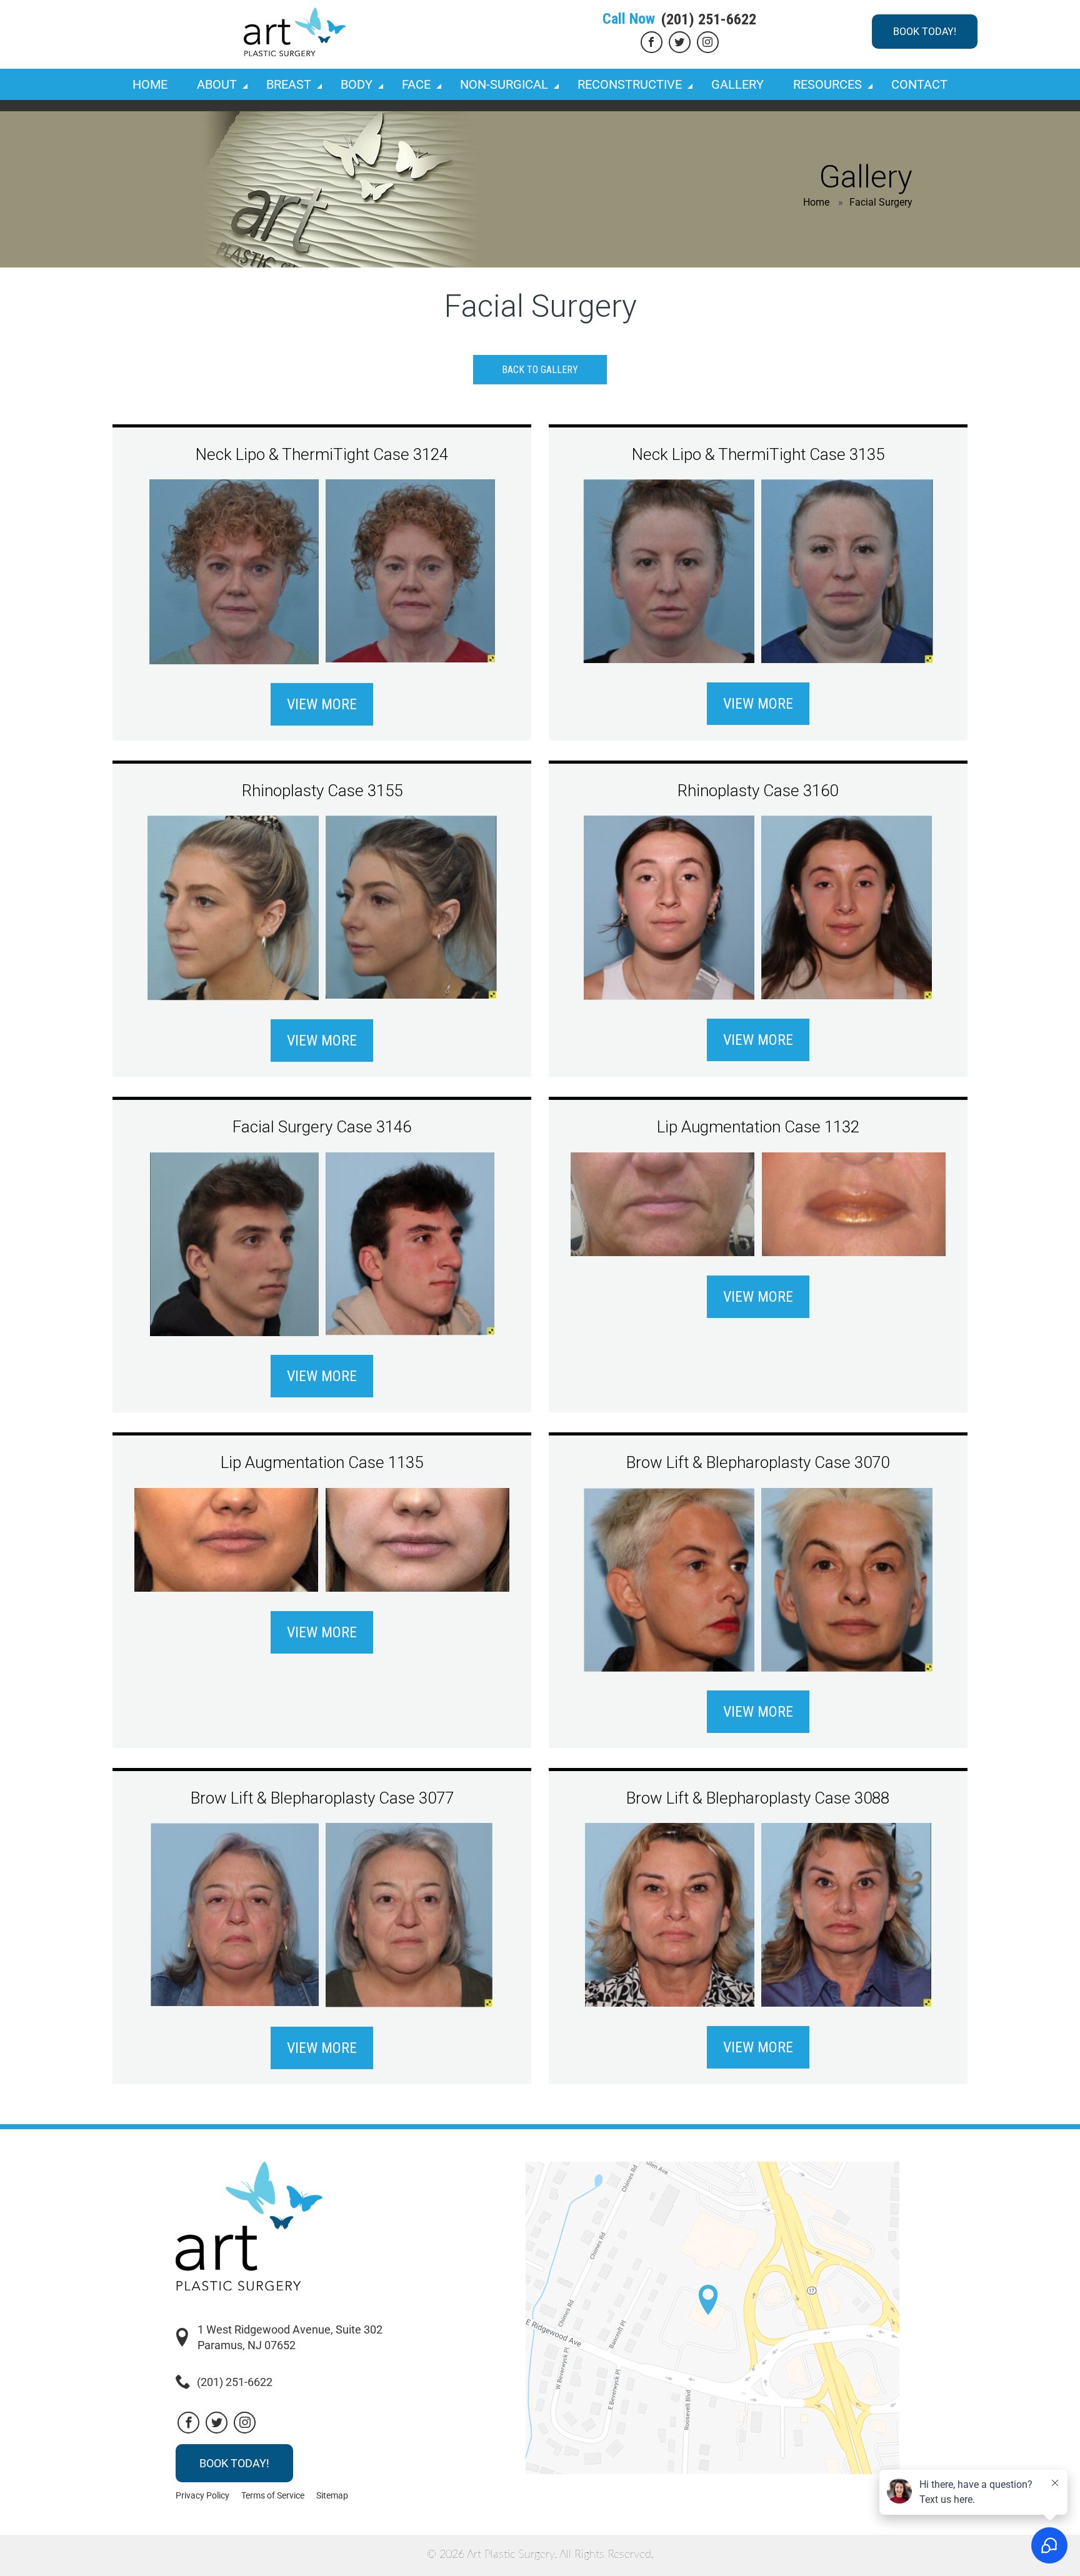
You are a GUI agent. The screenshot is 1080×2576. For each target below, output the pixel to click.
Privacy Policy (202, 2495)
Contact (919, 84)
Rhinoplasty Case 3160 (758, 791)
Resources (827, 84)
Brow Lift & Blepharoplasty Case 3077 (322, 1798)
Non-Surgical (504, 84)
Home (150, 84)
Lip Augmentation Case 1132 (758, 1127)
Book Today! (925, 32)
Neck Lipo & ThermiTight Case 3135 (758, 454)
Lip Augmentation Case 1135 (322, 1462)
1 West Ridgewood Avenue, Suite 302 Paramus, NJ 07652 (290, 2337)
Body (357, 84)
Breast (289, 84)
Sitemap (332, 2495)
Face (416, 84)
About (217, 84)
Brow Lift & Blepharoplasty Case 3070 (758, 1462)
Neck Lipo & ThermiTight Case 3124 (322, 454)
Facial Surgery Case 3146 (322, 1127)
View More (322, 704)
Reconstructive (630, 84)
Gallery (737, 84)
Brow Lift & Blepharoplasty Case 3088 (758, 1798)
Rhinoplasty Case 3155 (322, 791)
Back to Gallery (540, 370)
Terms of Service (273, 2495)
